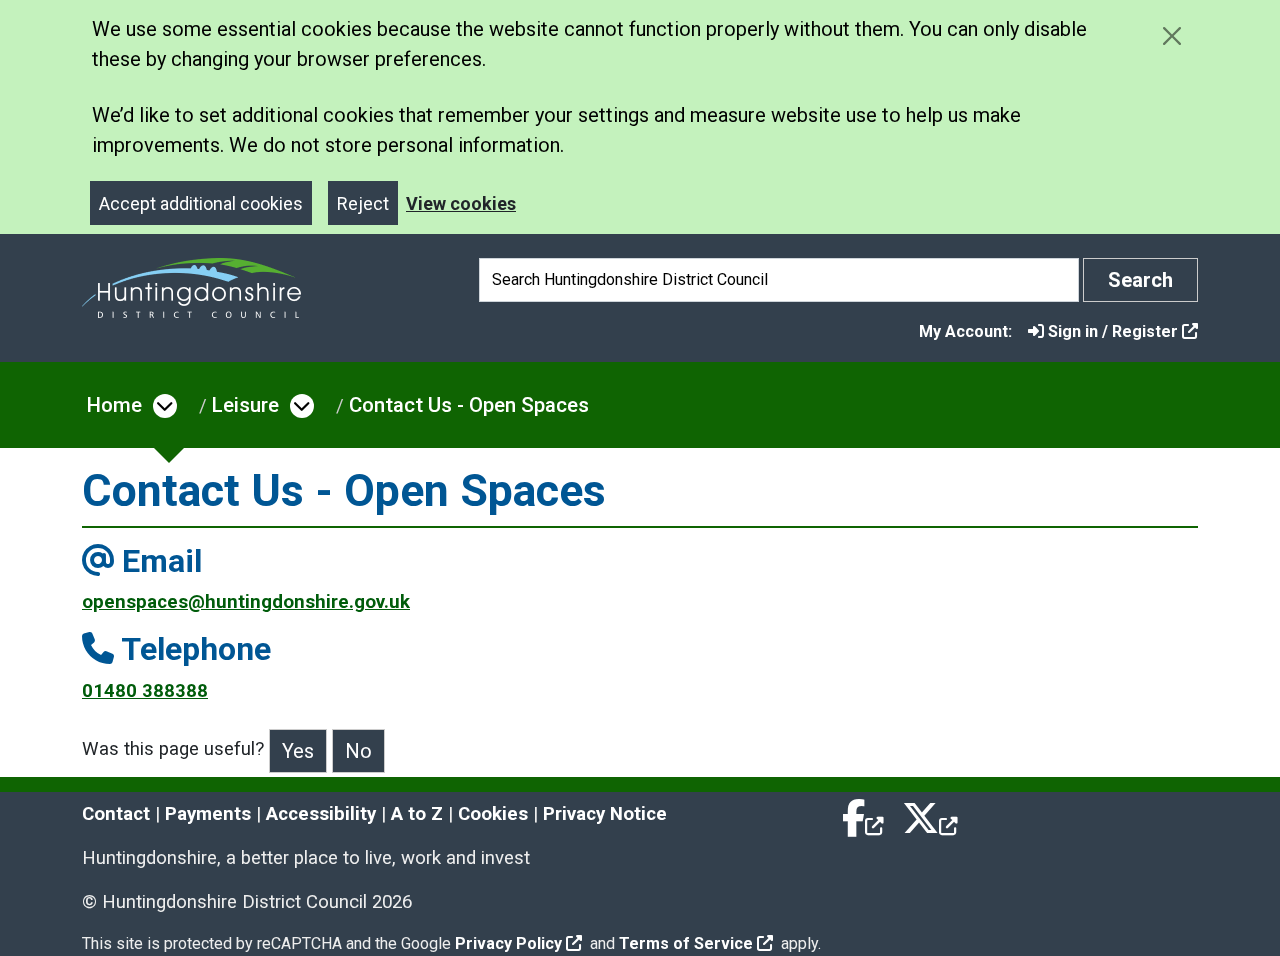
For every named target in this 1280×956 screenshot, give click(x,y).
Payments (208, 814)
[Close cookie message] (1171, 35)
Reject (363, 203)
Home (114, 405)
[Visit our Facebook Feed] (864, 814)
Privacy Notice (605, 814)
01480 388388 (145, 691)
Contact (116, 814)
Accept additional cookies (201, 203)
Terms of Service (686, 943)
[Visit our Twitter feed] (930, 814)
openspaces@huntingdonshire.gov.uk (246, 602)
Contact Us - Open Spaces (469, 405)
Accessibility (321, 814)
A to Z (417, 814)
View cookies (461, 203)
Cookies (493, 814)
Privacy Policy (508, 943)
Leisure (245, 405)
